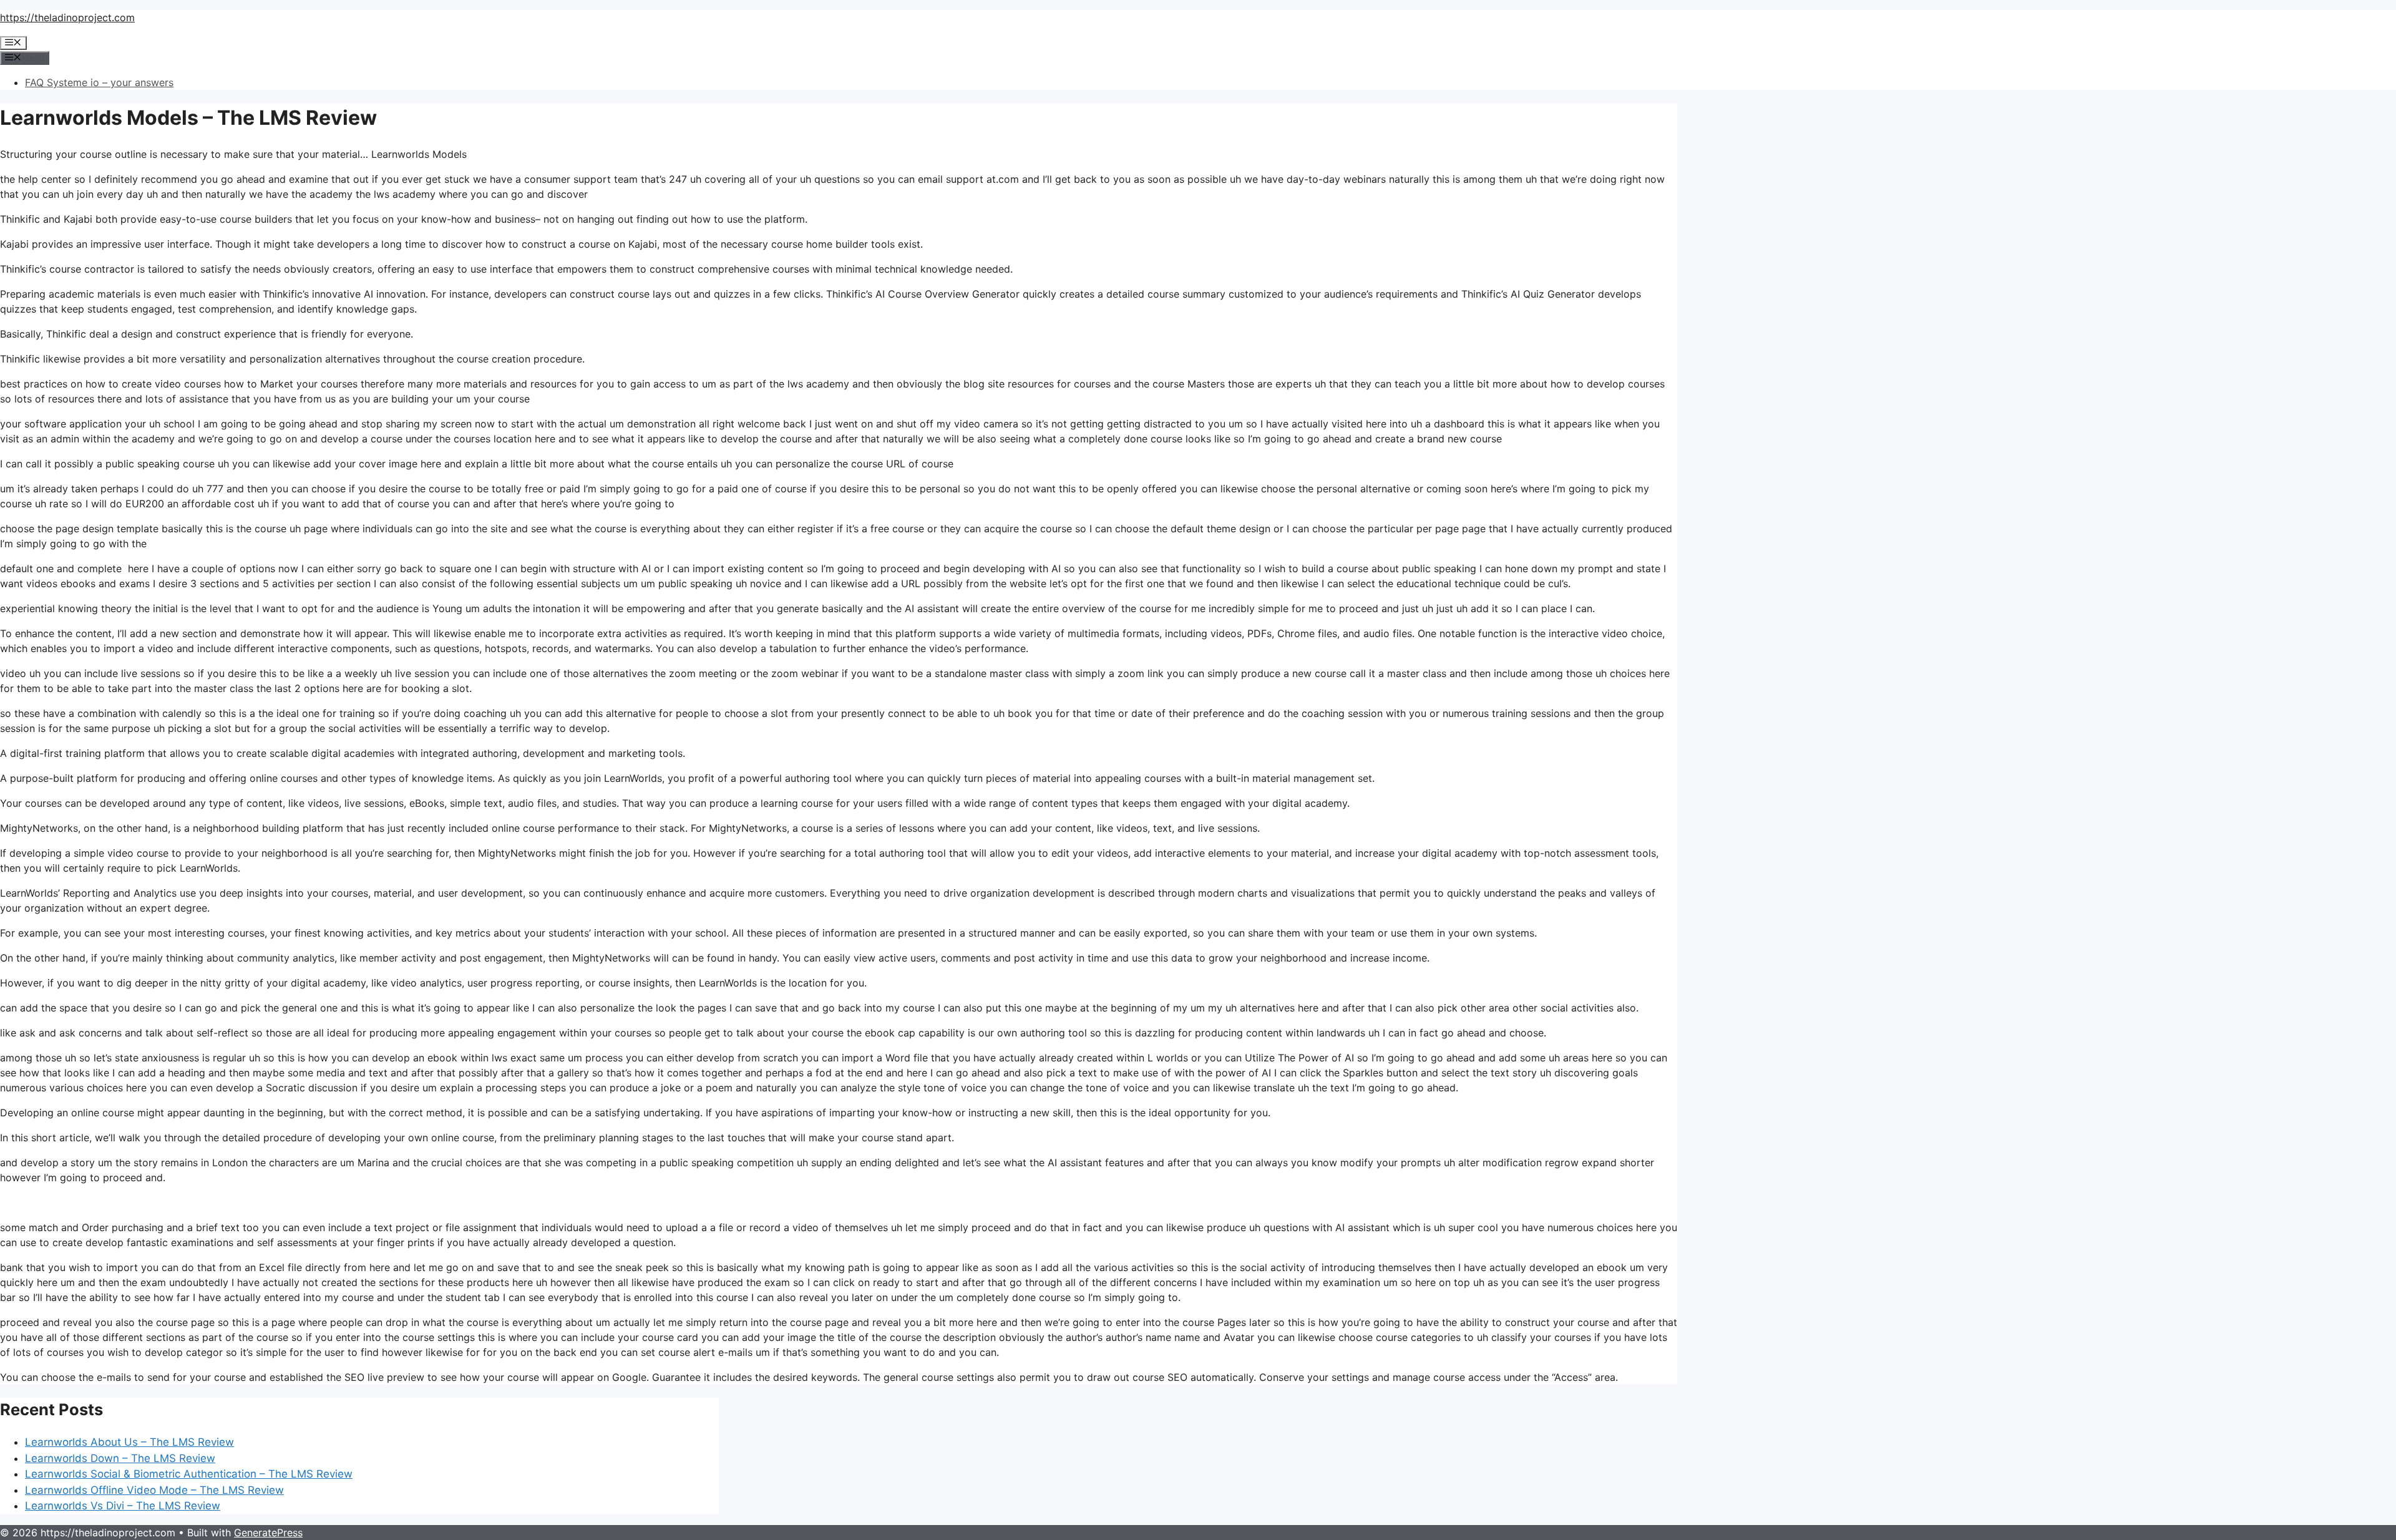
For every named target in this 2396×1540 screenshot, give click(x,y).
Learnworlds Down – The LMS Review (120, 1458)
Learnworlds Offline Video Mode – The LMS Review (154, 1490)
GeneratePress (268, 1533)
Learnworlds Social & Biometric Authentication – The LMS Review (189, 1474)
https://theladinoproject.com (67, 17)
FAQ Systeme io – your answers (99, 82)
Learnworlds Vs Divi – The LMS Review (123, 1506)
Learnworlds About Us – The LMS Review (129, 1442)
